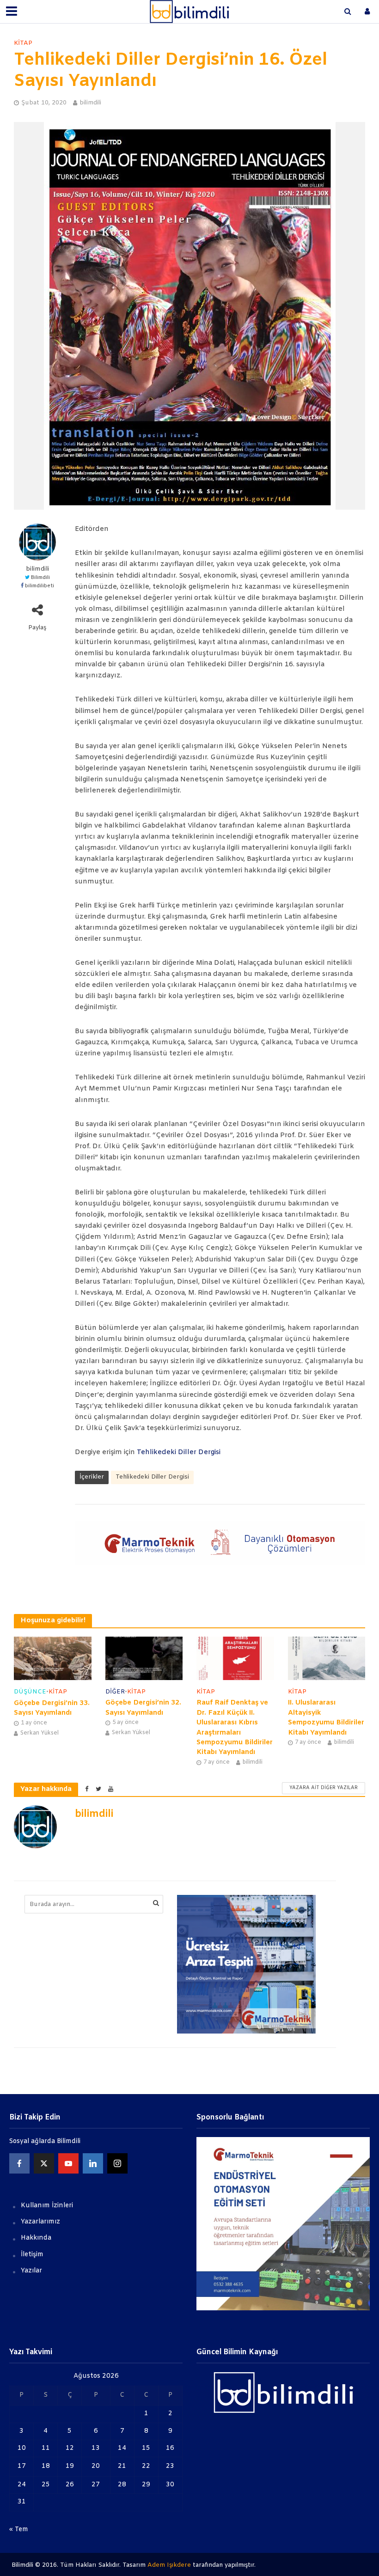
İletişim (32, 2255)
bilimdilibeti (40, 586)
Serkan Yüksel (40, 1733)
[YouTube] (68, 2163)
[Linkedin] (93, 2163)
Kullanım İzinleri (47, 2206)
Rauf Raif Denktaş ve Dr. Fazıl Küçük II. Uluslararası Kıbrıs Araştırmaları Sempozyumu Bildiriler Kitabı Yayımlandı (235, 1727)
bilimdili (90, 103)
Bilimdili (40, 578)
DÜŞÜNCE (30, 1692)
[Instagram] (117, 2163)
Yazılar (31, 2271)
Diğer (115, 1692)
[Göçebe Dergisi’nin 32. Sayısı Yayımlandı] (144, 1658)
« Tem (19, 2530)
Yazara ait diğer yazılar (324, 1788)
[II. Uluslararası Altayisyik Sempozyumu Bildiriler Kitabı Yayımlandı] (327, 1658)
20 (96, 2466)
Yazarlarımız (40, 2222)
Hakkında (36, 2238)
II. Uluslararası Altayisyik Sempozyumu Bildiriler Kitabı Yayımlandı (326, 1717)
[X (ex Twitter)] (44, 2163)
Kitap (23, 43)
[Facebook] (19, 2163)
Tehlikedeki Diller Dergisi (179, 1452)
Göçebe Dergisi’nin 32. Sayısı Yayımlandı (143, 1708)
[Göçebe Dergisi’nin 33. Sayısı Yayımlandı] (53, 1659)
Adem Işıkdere (169, 2565)
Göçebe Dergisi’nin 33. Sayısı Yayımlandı (52, 1708)
